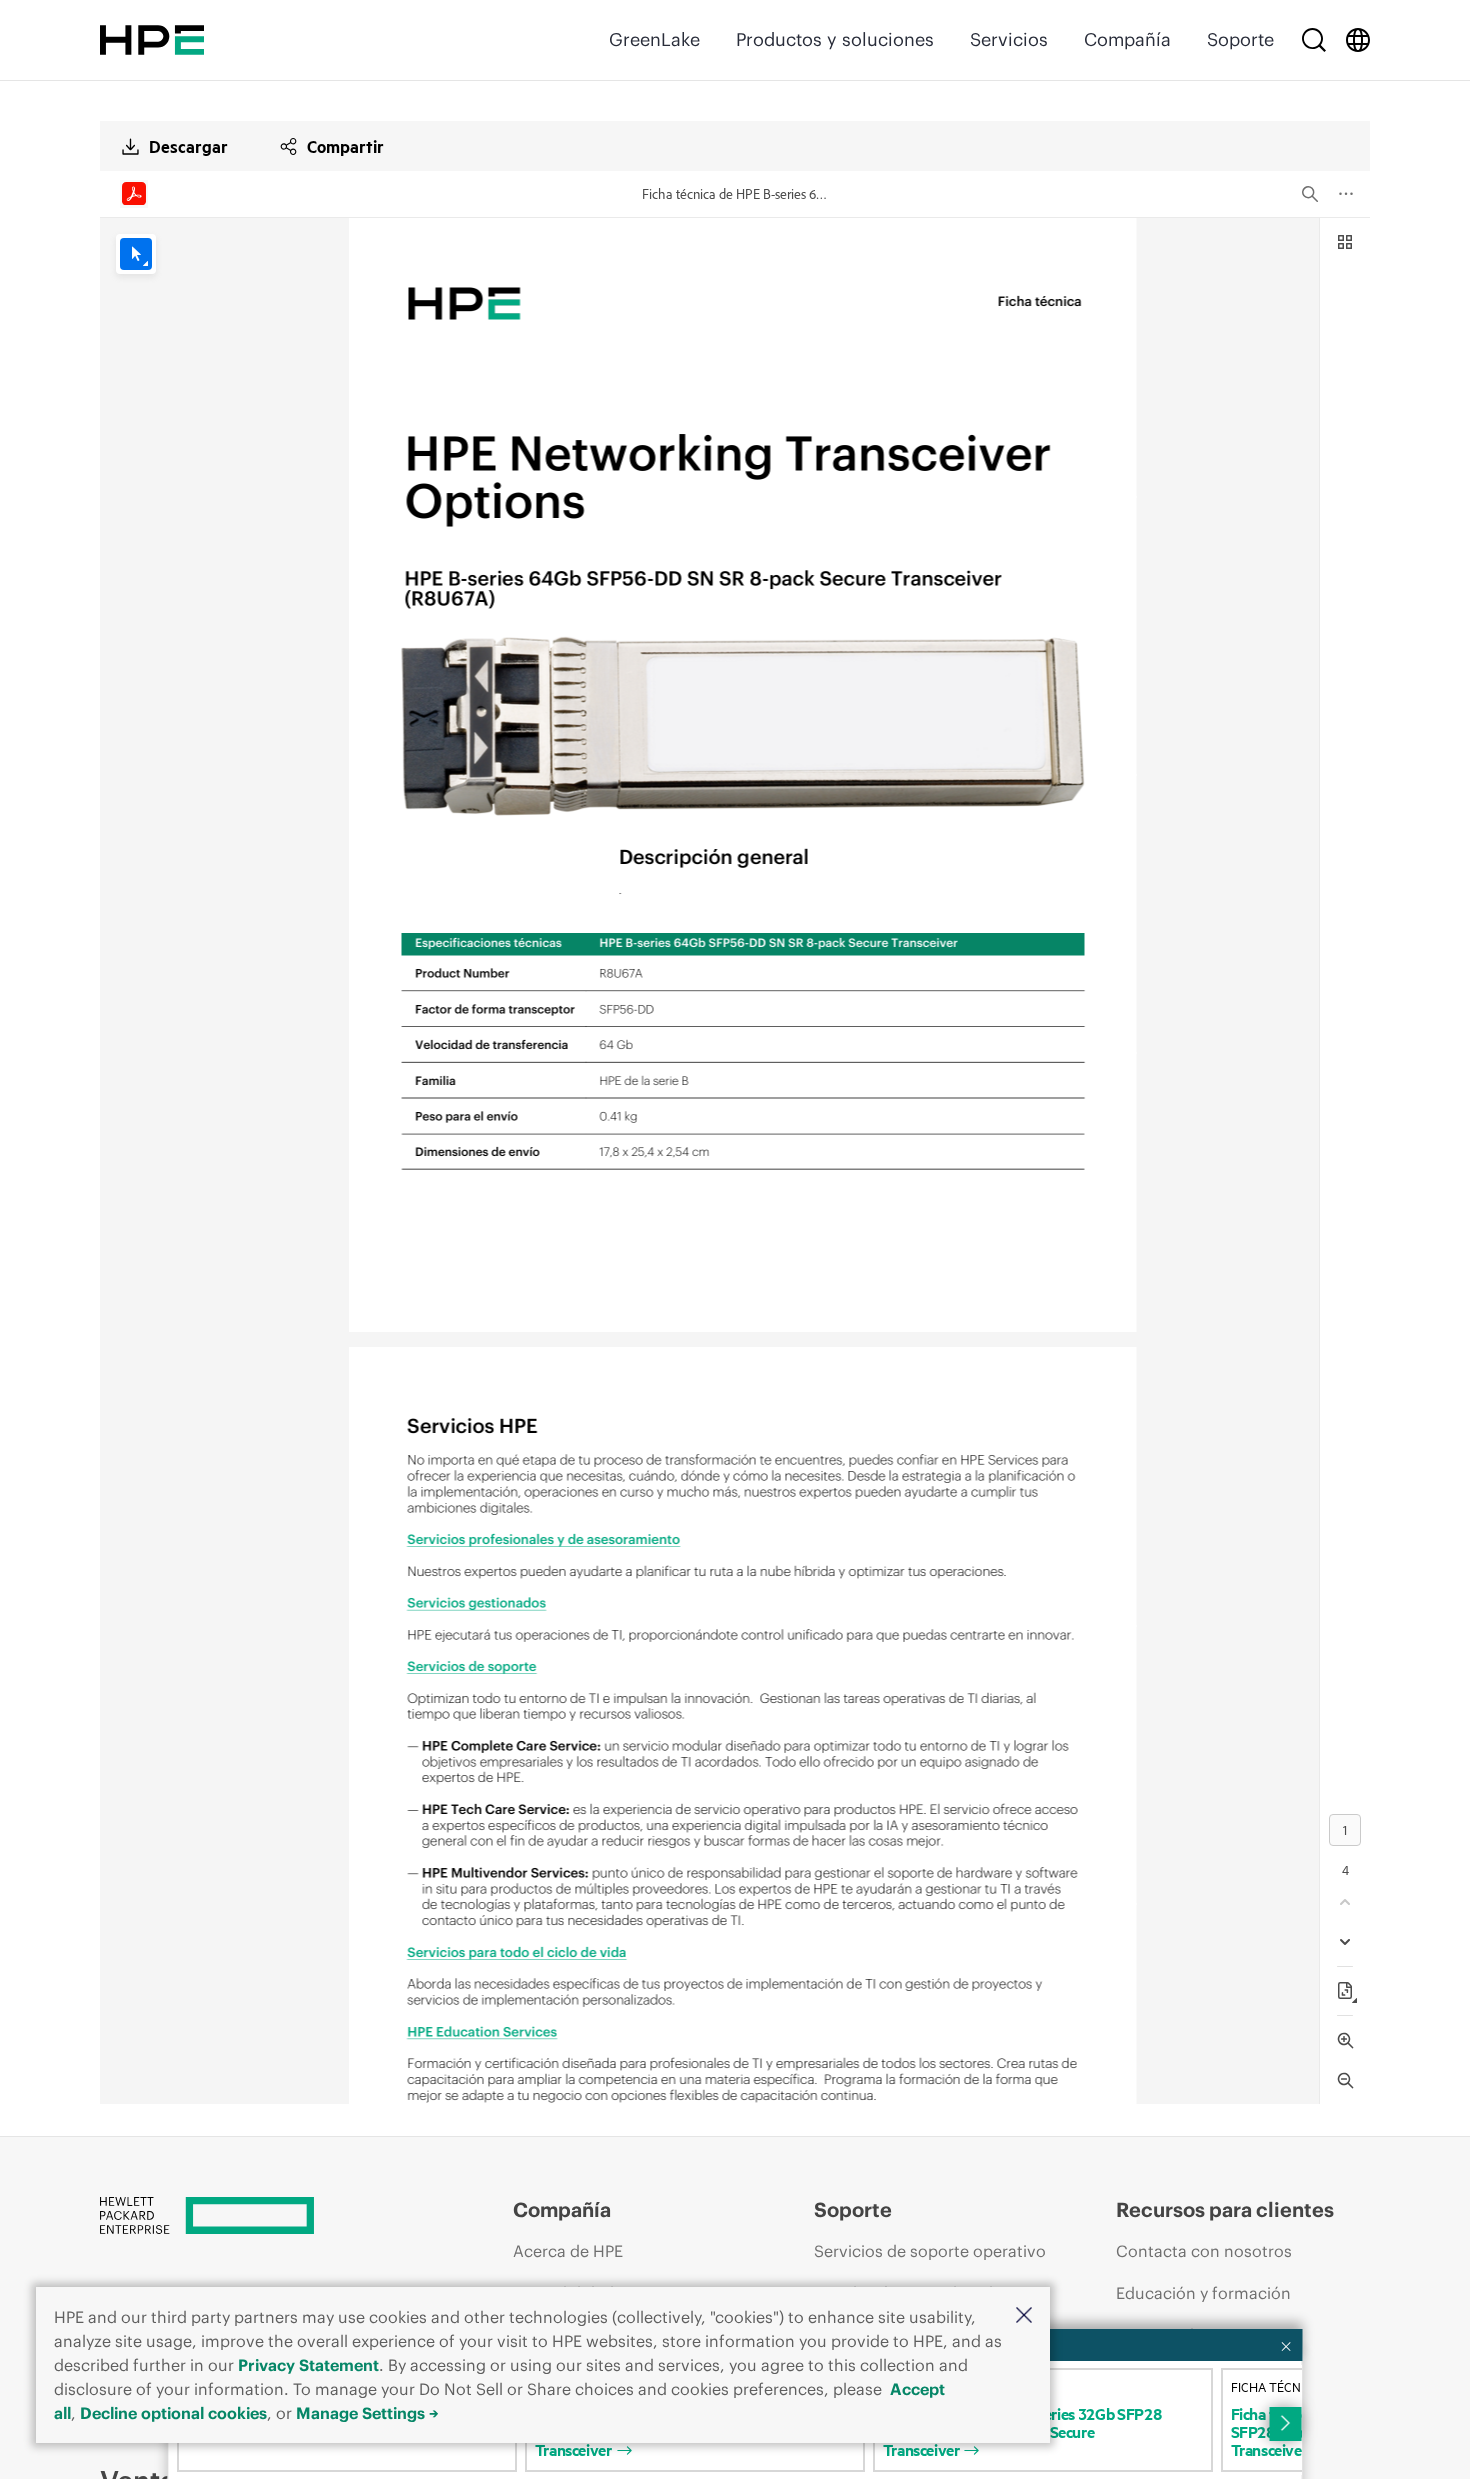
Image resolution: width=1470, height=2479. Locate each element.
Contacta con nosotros (1204, 2251)
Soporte (1240, 39)
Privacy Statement (308, 2365)
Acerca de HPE (568, 2251)
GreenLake (654, 39)
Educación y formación (1203, 2293)
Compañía (1127, 39)
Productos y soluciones (835, 39)
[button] (1024, 2316)
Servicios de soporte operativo (930, 2251)
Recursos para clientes (1225, 2209)
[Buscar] (1314, 40)
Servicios (1009, 39)
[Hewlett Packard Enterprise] (152, 40)
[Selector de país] (1358, 40)
